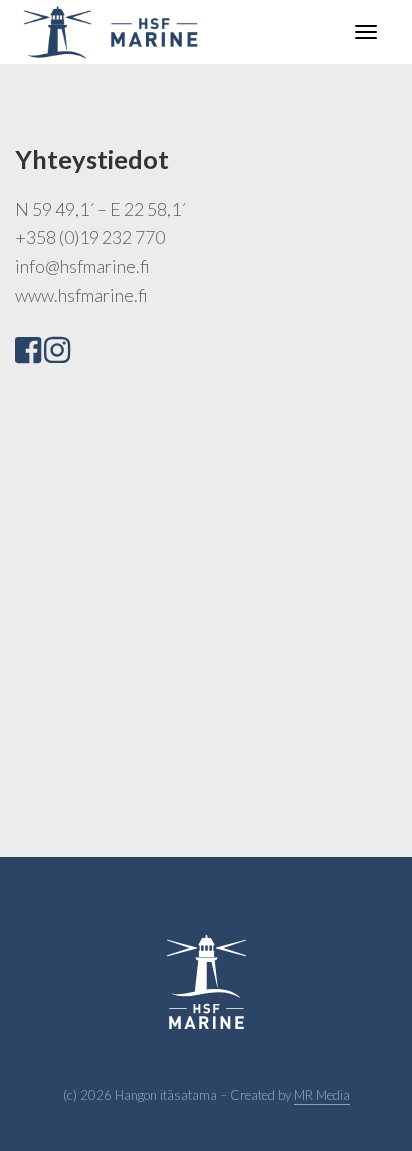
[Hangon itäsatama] (110, 29)
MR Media (322, 1095)
